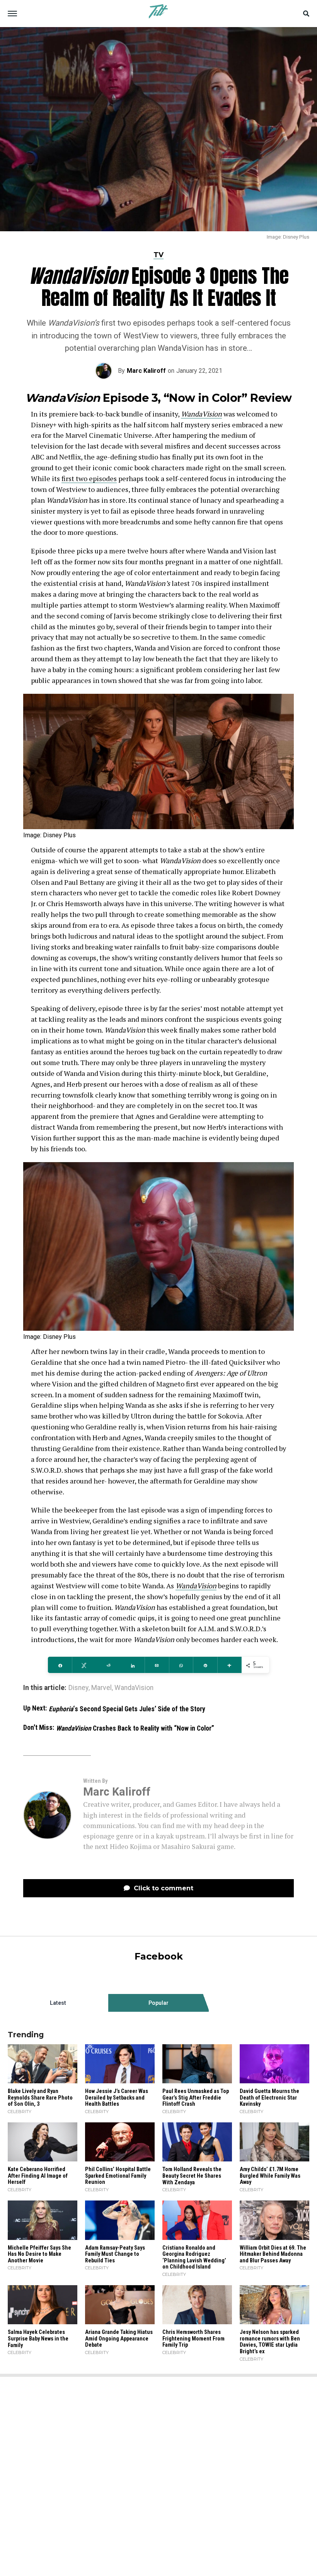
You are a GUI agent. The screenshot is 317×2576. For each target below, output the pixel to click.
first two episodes (89, 478)
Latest (58, 2003)
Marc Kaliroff (146, 371)
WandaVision (201, 414)
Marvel (101, 1688)
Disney (78, 1688)
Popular (158, 2003)
